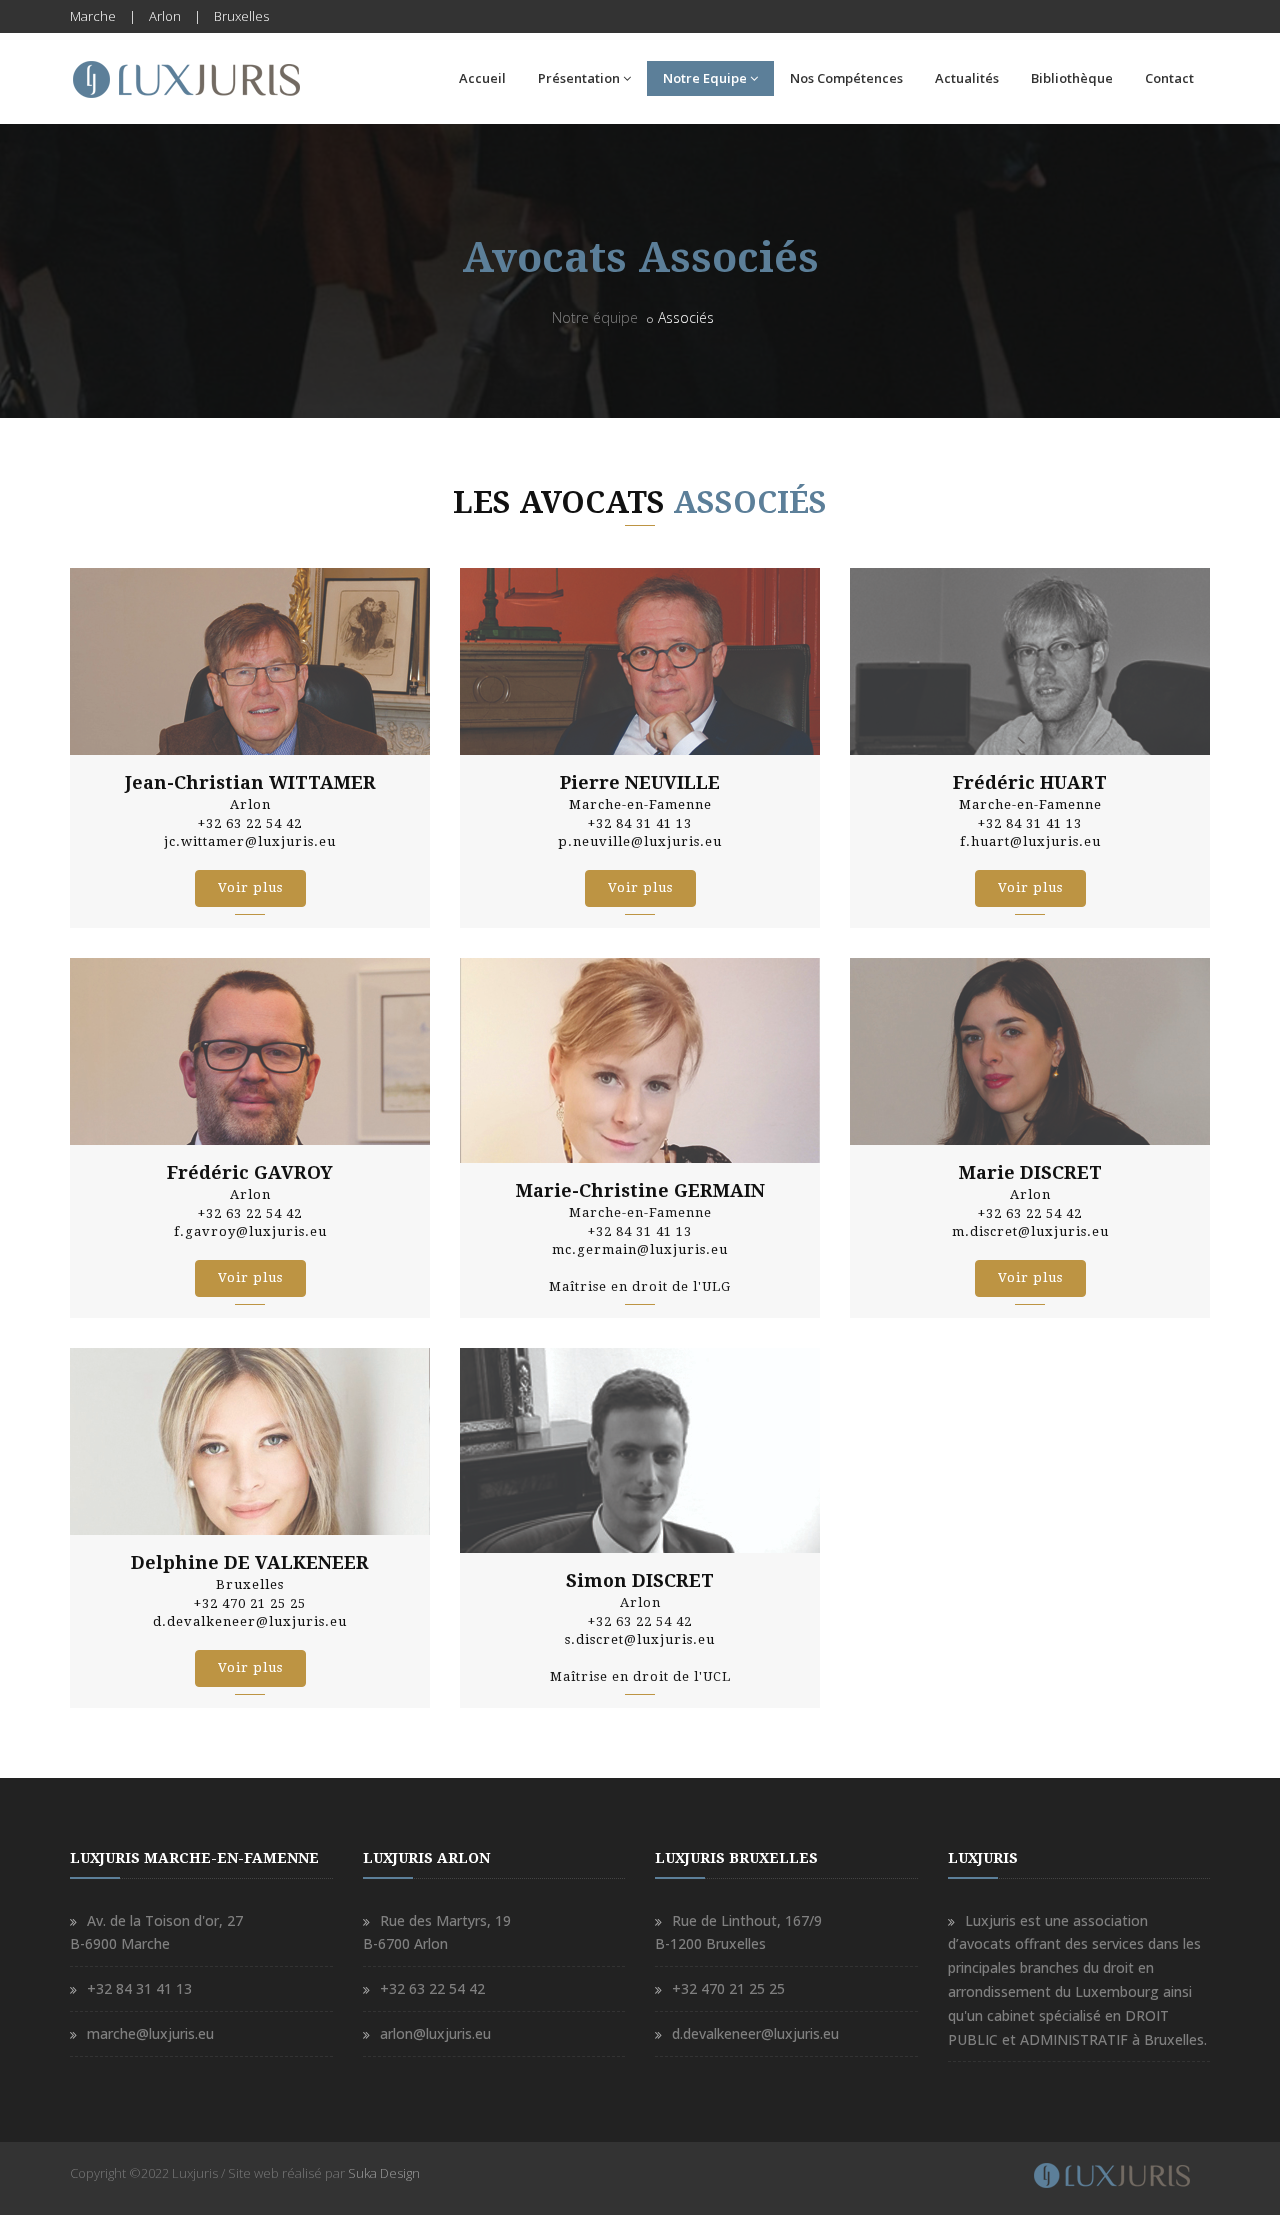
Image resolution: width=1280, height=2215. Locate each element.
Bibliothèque (1072, 78)
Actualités (967, 78)
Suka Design (384, 2173)
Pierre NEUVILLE (640, 782)
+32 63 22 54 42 (432, 1988)
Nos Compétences (846, 78)
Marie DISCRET (1030, 1172)
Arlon (165, 16)
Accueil (482, 78)
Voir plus (250, 887)
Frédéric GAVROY (250, 1172)
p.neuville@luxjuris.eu (640, 841)
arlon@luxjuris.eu (435, 2033)
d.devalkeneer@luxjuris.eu (250, 1621)
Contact (1169, 78)
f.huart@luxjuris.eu (1030, 841)
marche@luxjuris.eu (150, 2033)
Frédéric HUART (1030, 782)
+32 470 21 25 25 (728, 1988)
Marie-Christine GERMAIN (640, 1190)
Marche (93, 16)
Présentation (579, 78)
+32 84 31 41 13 (139, 1988)
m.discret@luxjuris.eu (1030, 1231)
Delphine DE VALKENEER (250, 1562)
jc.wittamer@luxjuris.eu (250, 841)
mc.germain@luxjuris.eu (640, 1249)
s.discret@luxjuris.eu (640, 1639)
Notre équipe (595, 317)
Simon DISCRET (640, 1580)
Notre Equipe (705, 78)
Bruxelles (241, 16)
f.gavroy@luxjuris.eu (250, 1231)
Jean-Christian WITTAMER (250, 782)
